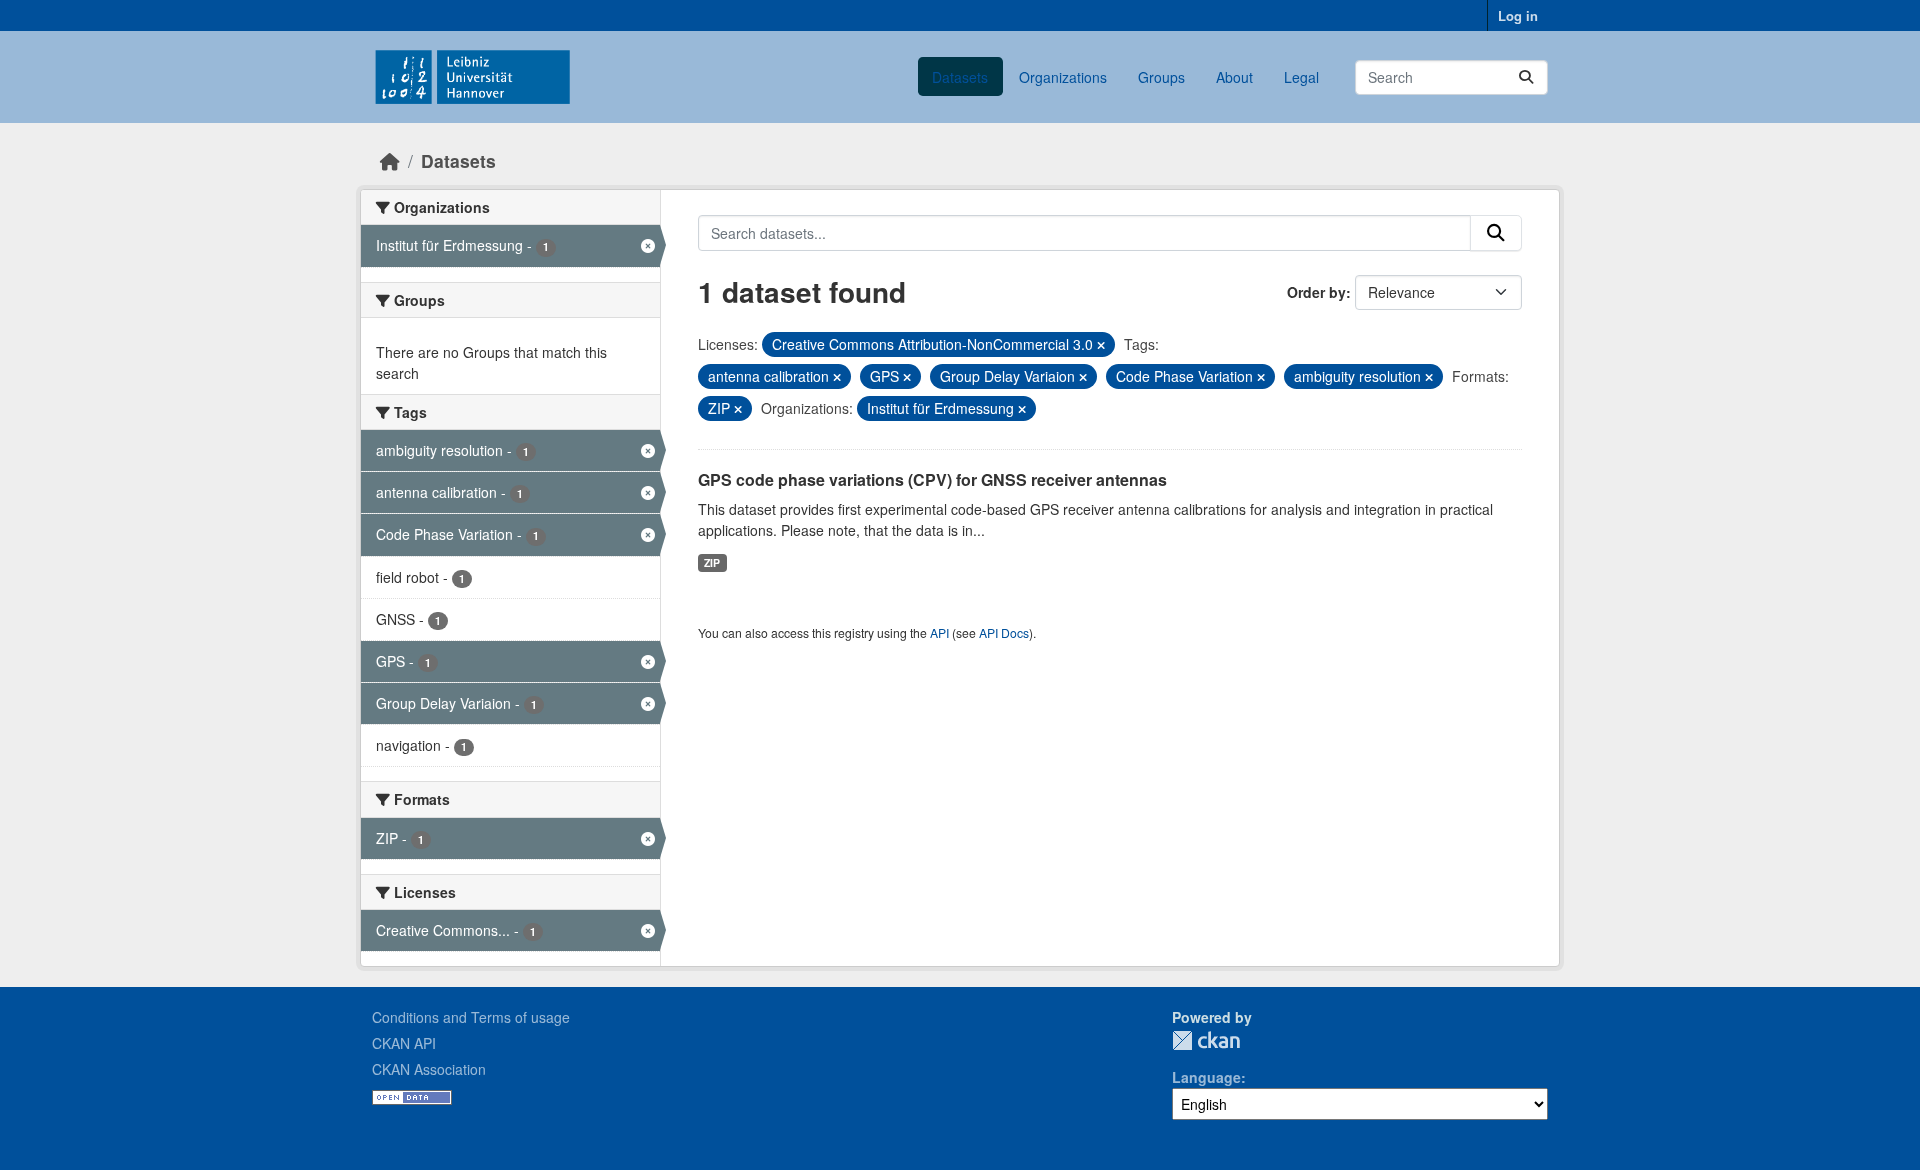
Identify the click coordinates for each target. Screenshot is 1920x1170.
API (939, 632)
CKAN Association (429, 1069)
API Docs (1004, 632)
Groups (1161, 77)
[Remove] (1101, 345)
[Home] (390, 160)
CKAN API (404, 1043)
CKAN (1206, 1040)
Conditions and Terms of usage (471, 1017)
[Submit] (1526, 77)
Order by (1316, 292)
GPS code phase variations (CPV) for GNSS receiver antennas (932, 479)
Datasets (960, 77)
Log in (1518, 15)
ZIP (712, 562)
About (1234, 77)
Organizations (1063, 77)
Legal (1301, 77)
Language (1206, 1077)
